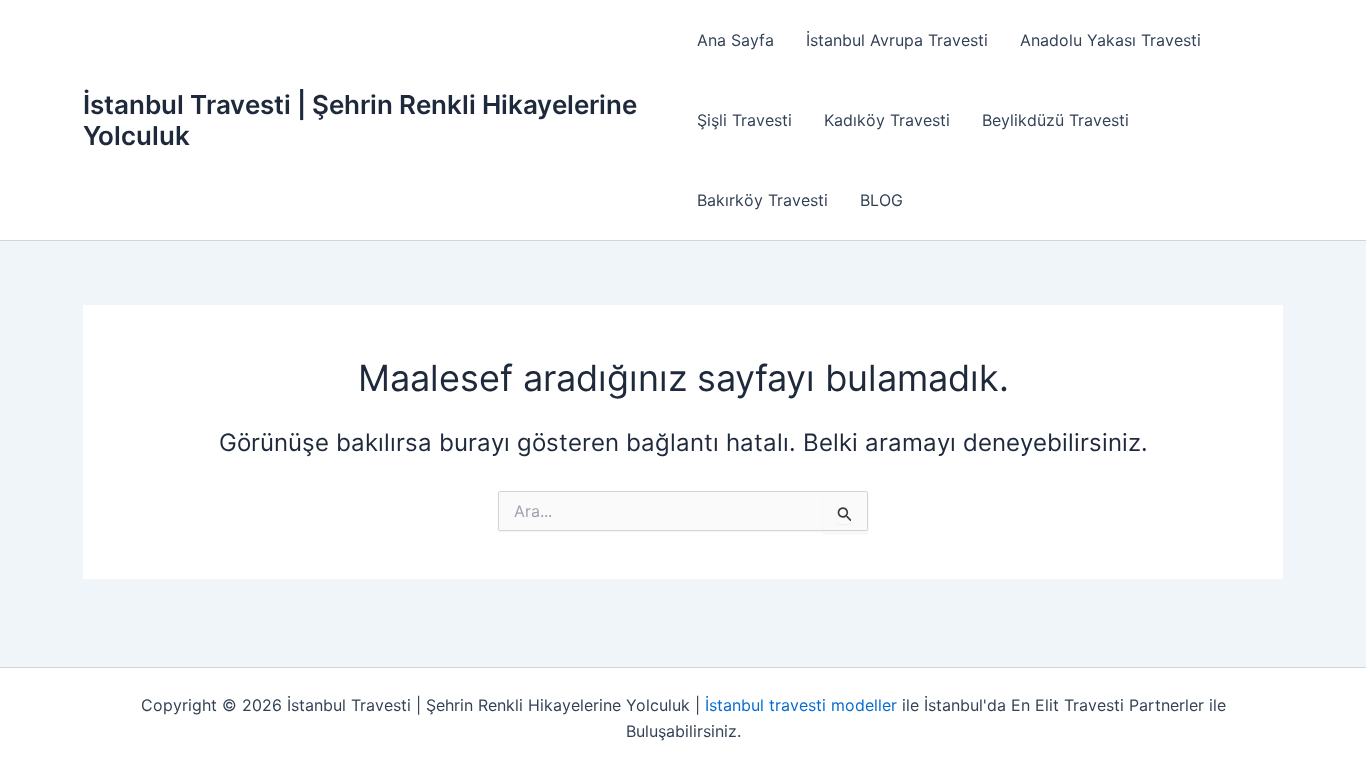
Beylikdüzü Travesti (1055, 120)
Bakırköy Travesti (762, 200)
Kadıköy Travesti (887, 120)
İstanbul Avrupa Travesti (897, 40)
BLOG (881, 200)
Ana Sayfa (735, 40)
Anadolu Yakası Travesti (1110, 40)
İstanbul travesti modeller (801, 705)
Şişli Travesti (744, 120)
